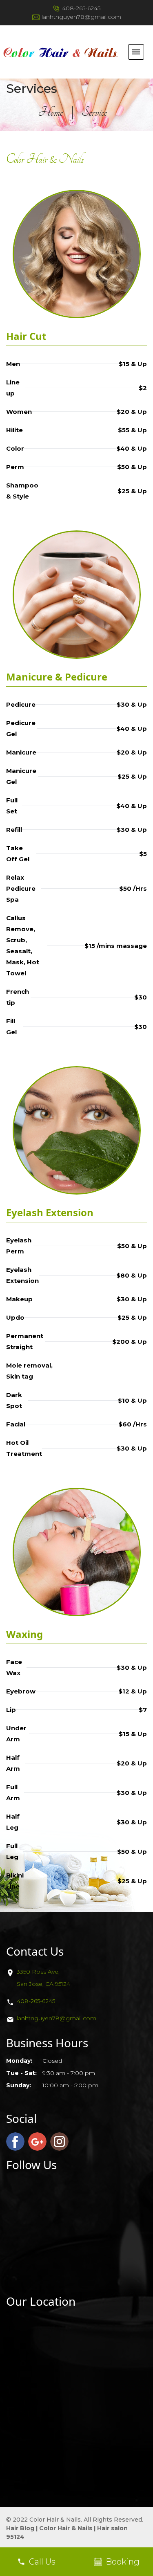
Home (50, 112)
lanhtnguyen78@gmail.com (81, 17)
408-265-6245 (81, 8)
